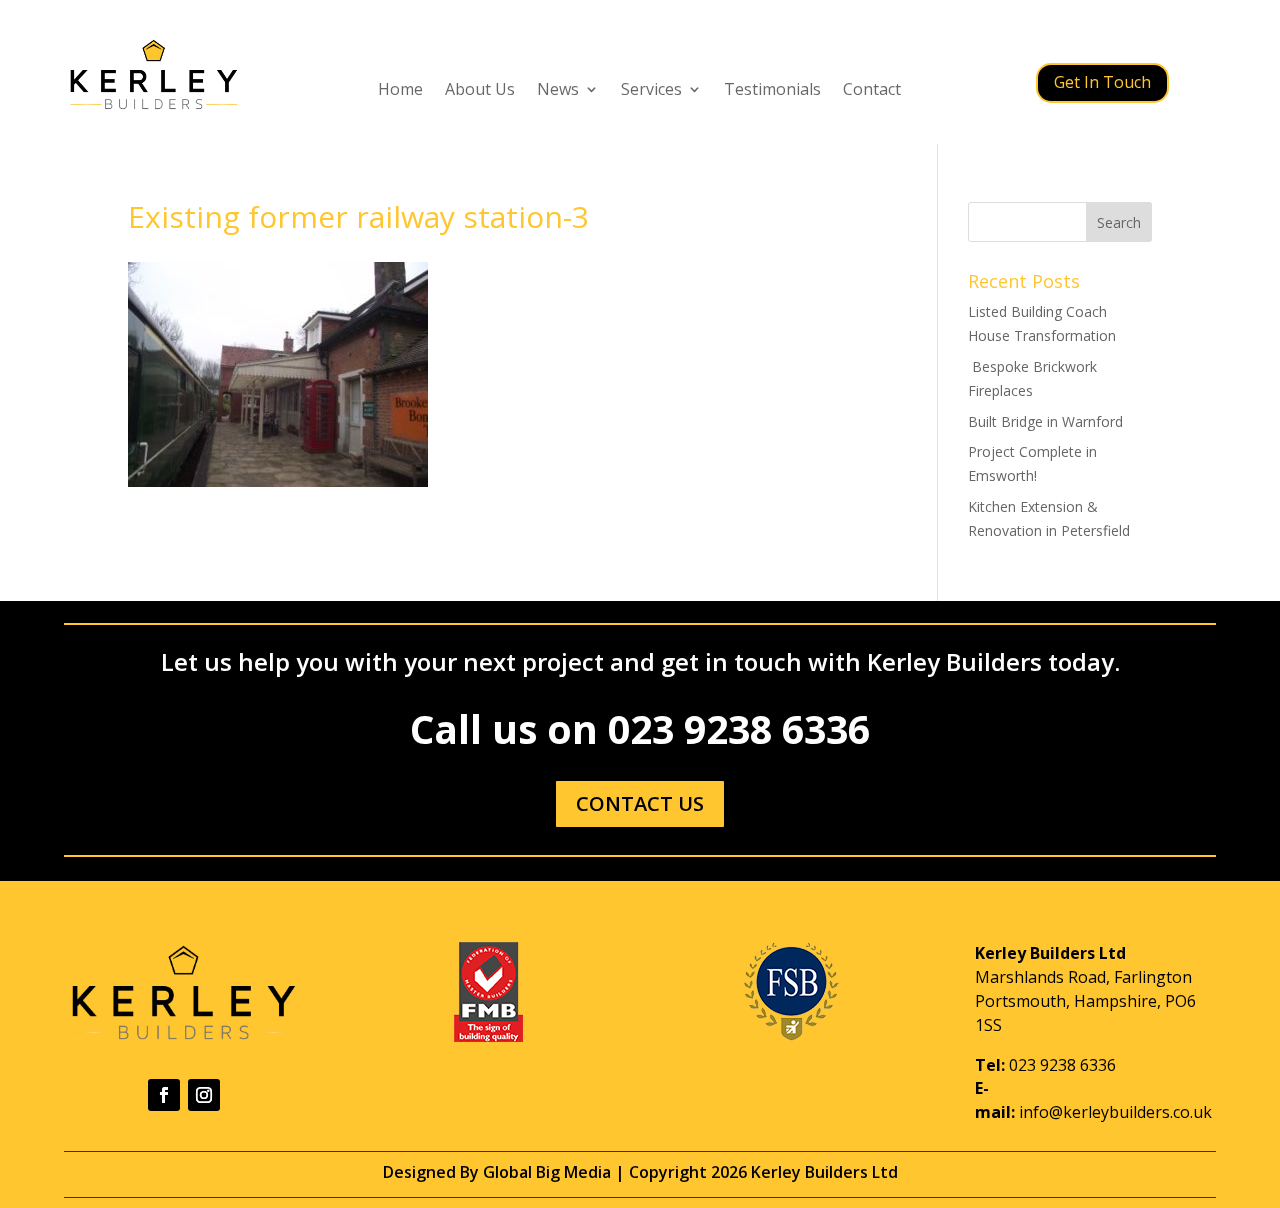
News (558, 91)
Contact (872, 91)
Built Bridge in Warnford (1045, 421)
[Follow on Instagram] (204, 1095)
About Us (480, 91)
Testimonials (772, 91)
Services (651, 91)
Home (400, 91)
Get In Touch (1102, 82)
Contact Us (640, 803)
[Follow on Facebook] (164, 1095)
